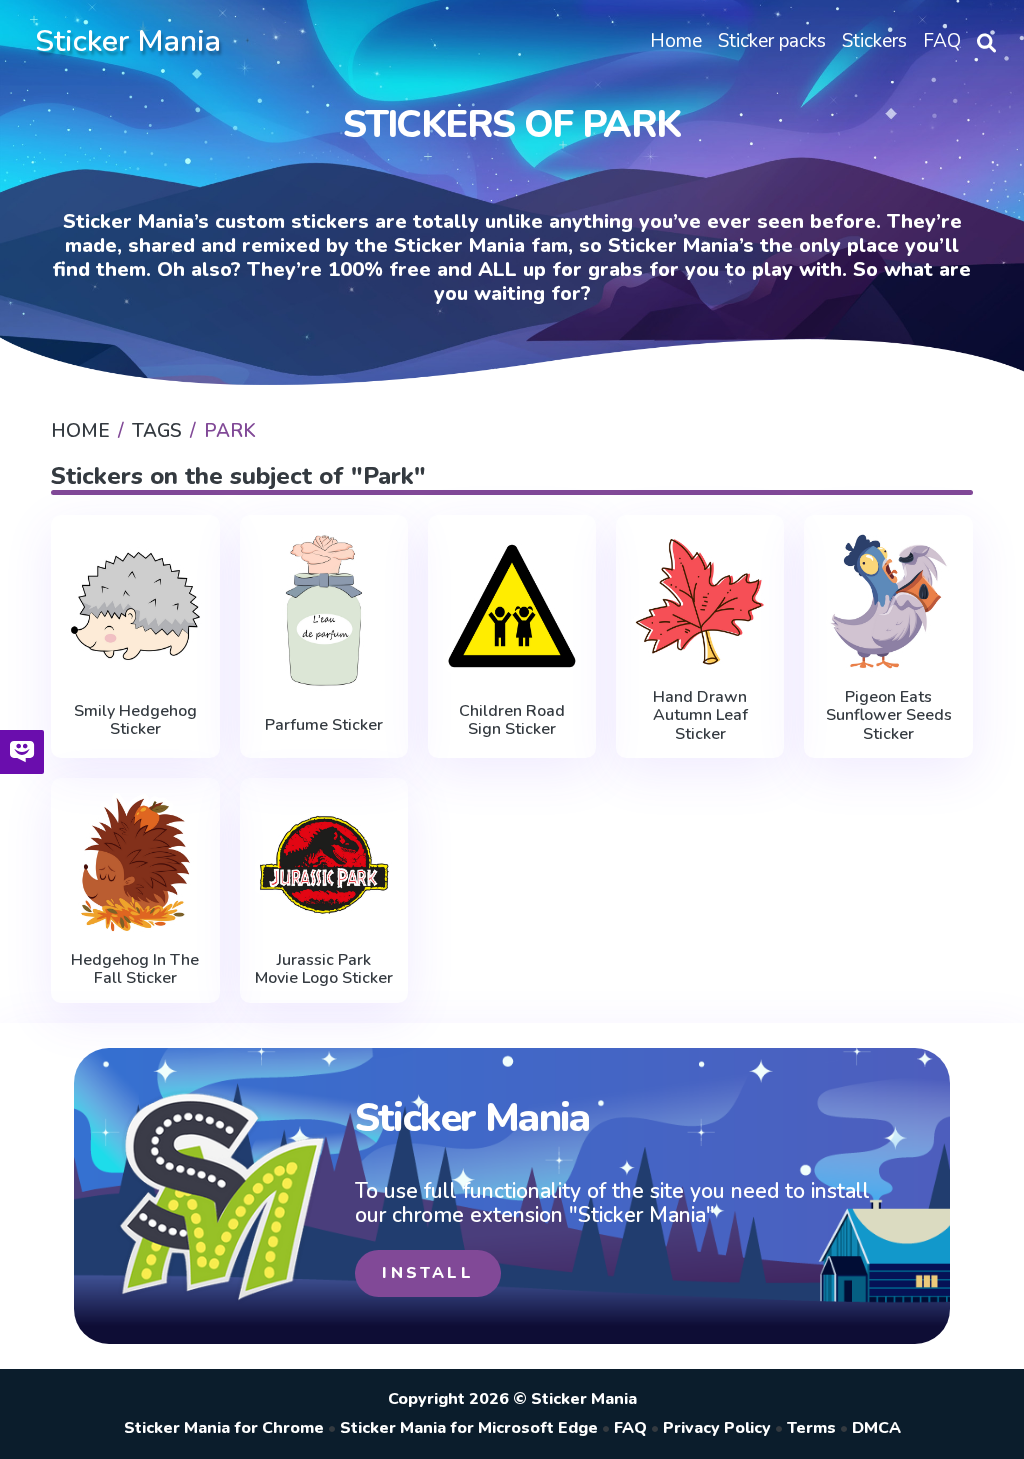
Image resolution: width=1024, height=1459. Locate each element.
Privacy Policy (717, 1428)
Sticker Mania (128, 41)
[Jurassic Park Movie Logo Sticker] (324, 864)
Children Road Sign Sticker (512, 720)
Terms (811, 1428)
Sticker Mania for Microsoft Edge (469, 1428)
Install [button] (427, 1273)
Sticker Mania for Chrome (224, 1428)
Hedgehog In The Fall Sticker (135, 969)
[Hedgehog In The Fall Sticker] (135, 864)
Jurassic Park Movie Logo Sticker (324, 969)
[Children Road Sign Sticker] (512, 606)
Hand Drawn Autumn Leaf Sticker (700, 715)
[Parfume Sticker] (324, 610)
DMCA (876, 1428)
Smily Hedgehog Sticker (135, 720)
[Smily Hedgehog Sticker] (135, 606)
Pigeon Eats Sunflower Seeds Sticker (889, 715)
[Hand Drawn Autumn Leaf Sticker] (700, 601)
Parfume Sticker (324, 725)
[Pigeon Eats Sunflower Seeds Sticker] (888, 601)
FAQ (630, 1428)
